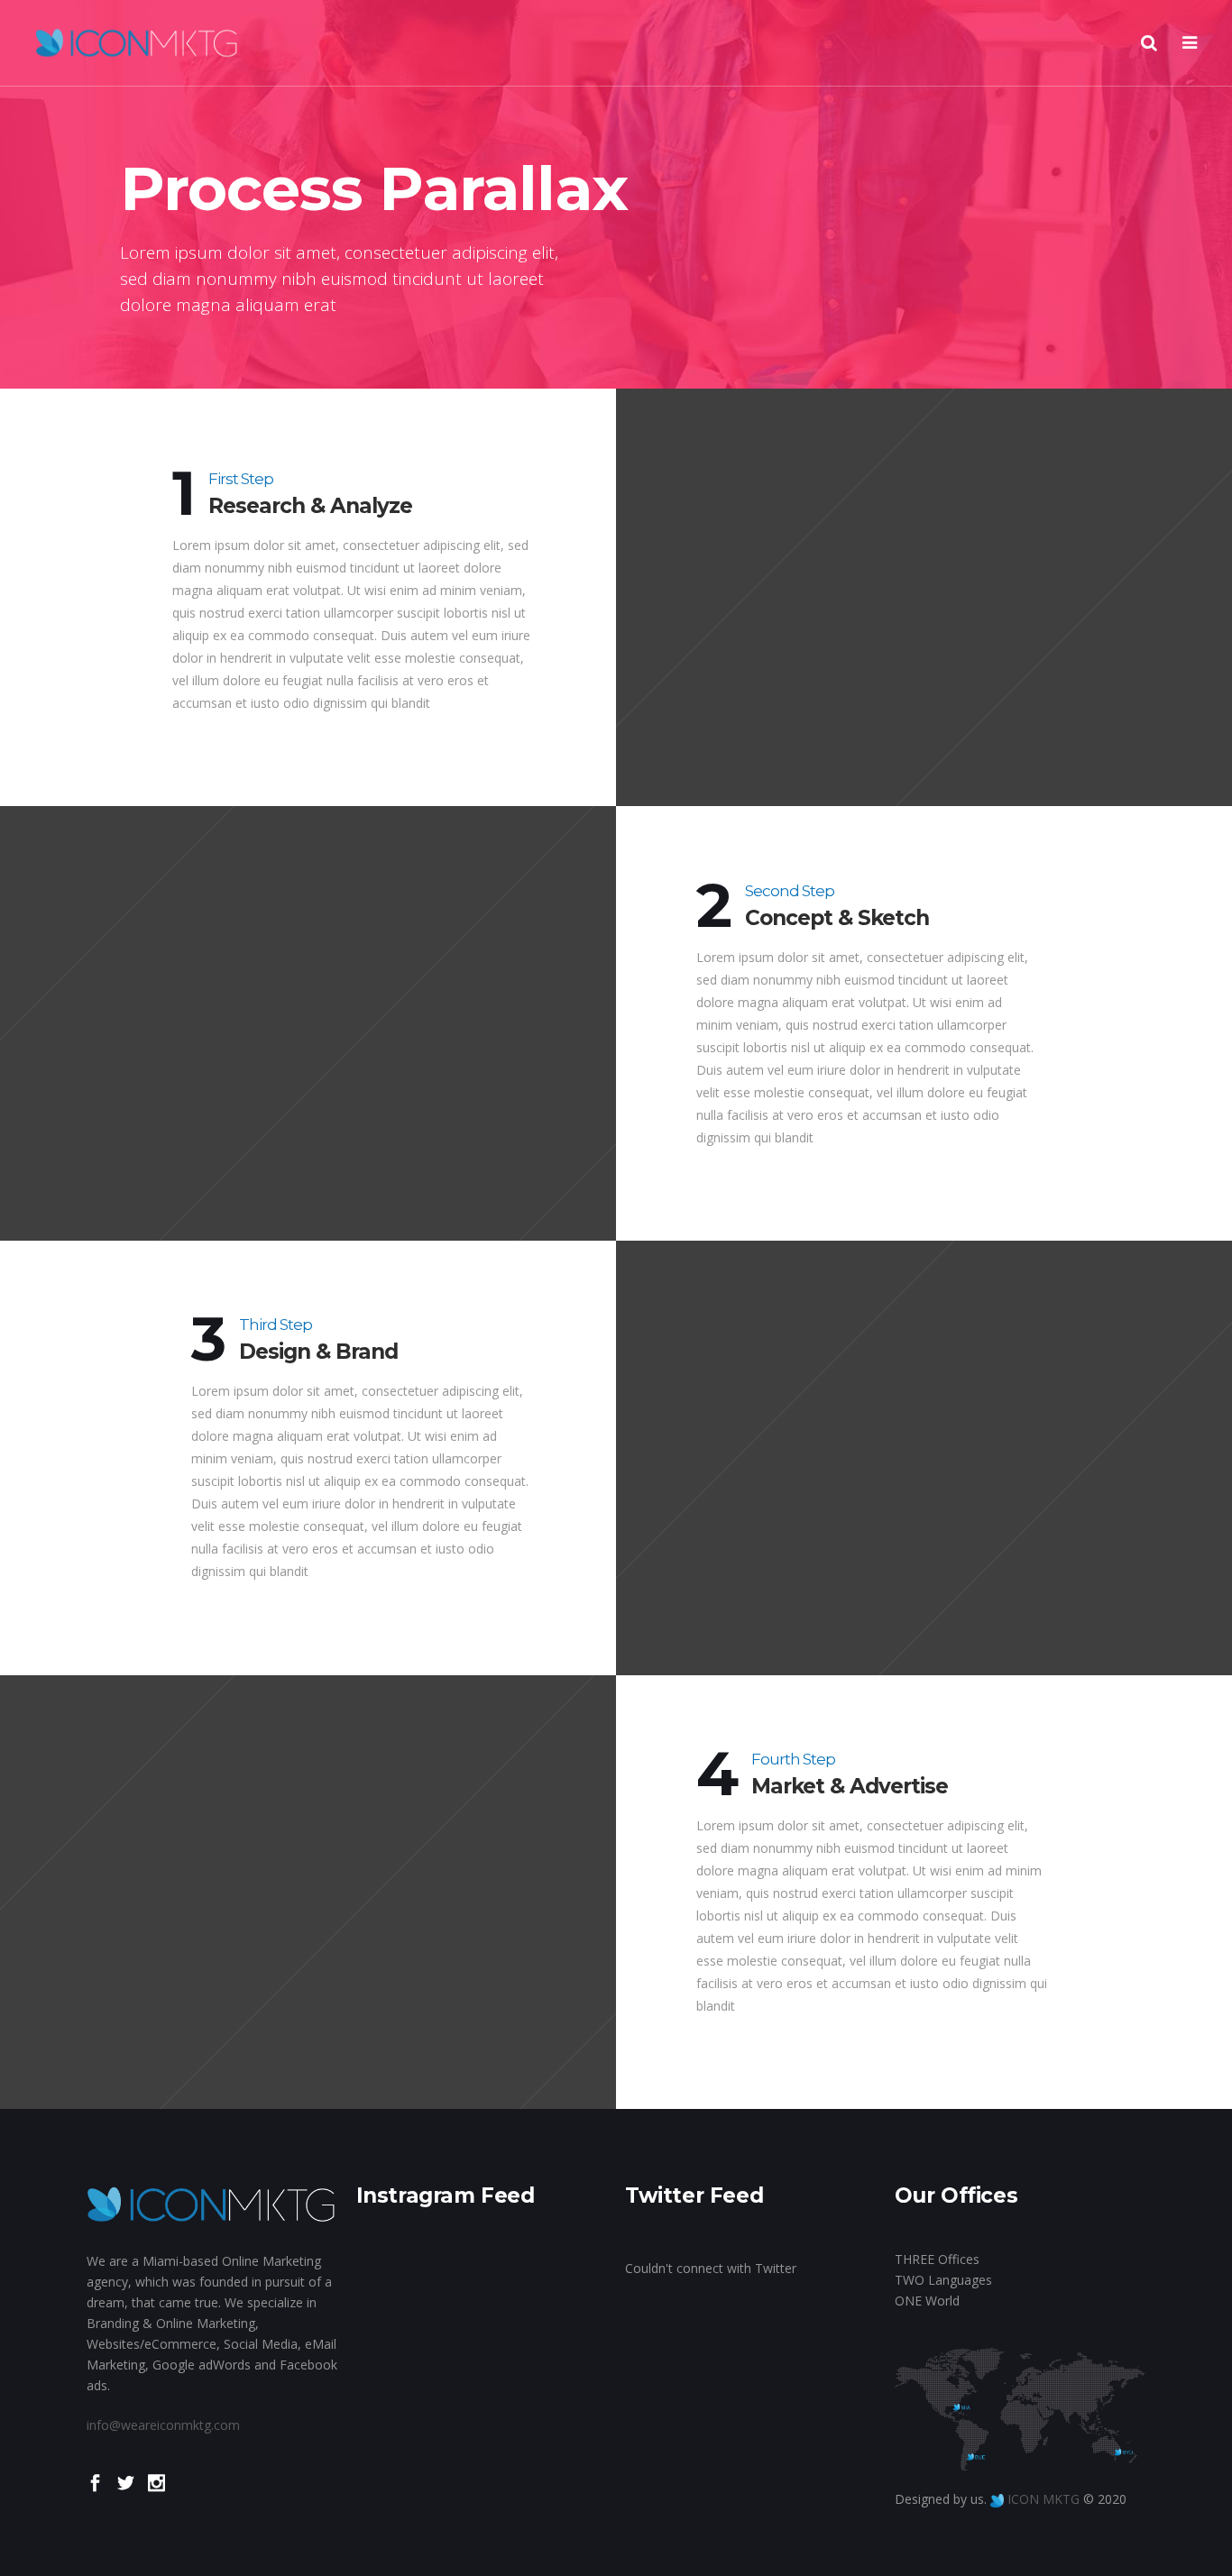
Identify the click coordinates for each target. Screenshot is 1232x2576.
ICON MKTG (1044, 2499)
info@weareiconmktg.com (163, 2425)
